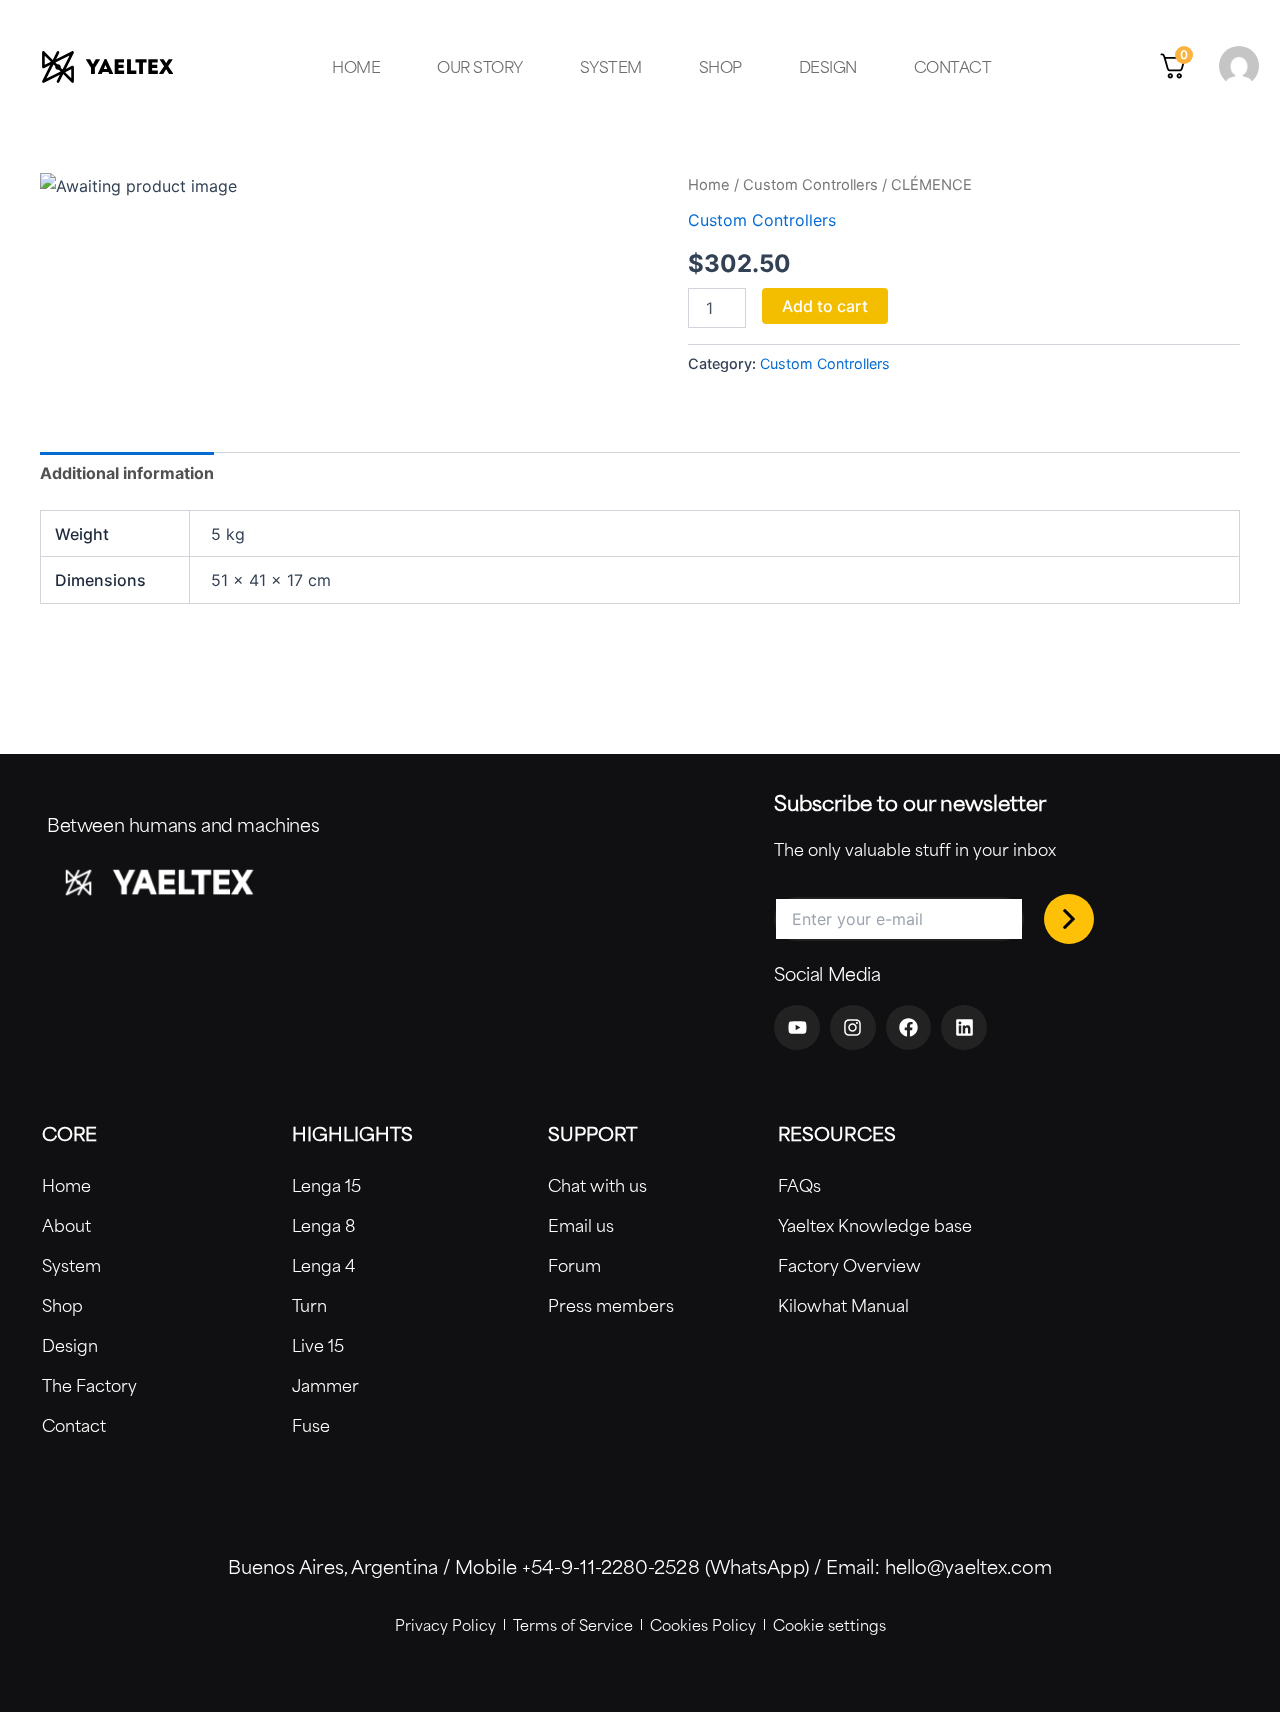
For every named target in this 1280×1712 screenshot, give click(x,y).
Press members (611, 1305)
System (611, 66)
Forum (574, 1265)
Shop (720, 66)
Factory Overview (849, 1265)
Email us (581, 1225)
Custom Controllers (810, 185)
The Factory (89, 1385)
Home (356, 66)
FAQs (799, 1185)
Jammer (325, 1385)
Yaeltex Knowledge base (875, 1225)
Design (828, 66)
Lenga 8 (323, 1225)
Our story (480, 66)
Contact (953, 66)
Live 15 (318, 1345)
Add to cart (825, 306)
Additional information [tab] (127, 473)
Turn (309, 1305)
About (66, 1225)
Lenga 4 (323, 1265)
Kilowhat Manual (843, 1305)
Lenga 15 (326, 1185)
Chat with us (597, 1185)
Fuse (311, 1425)
